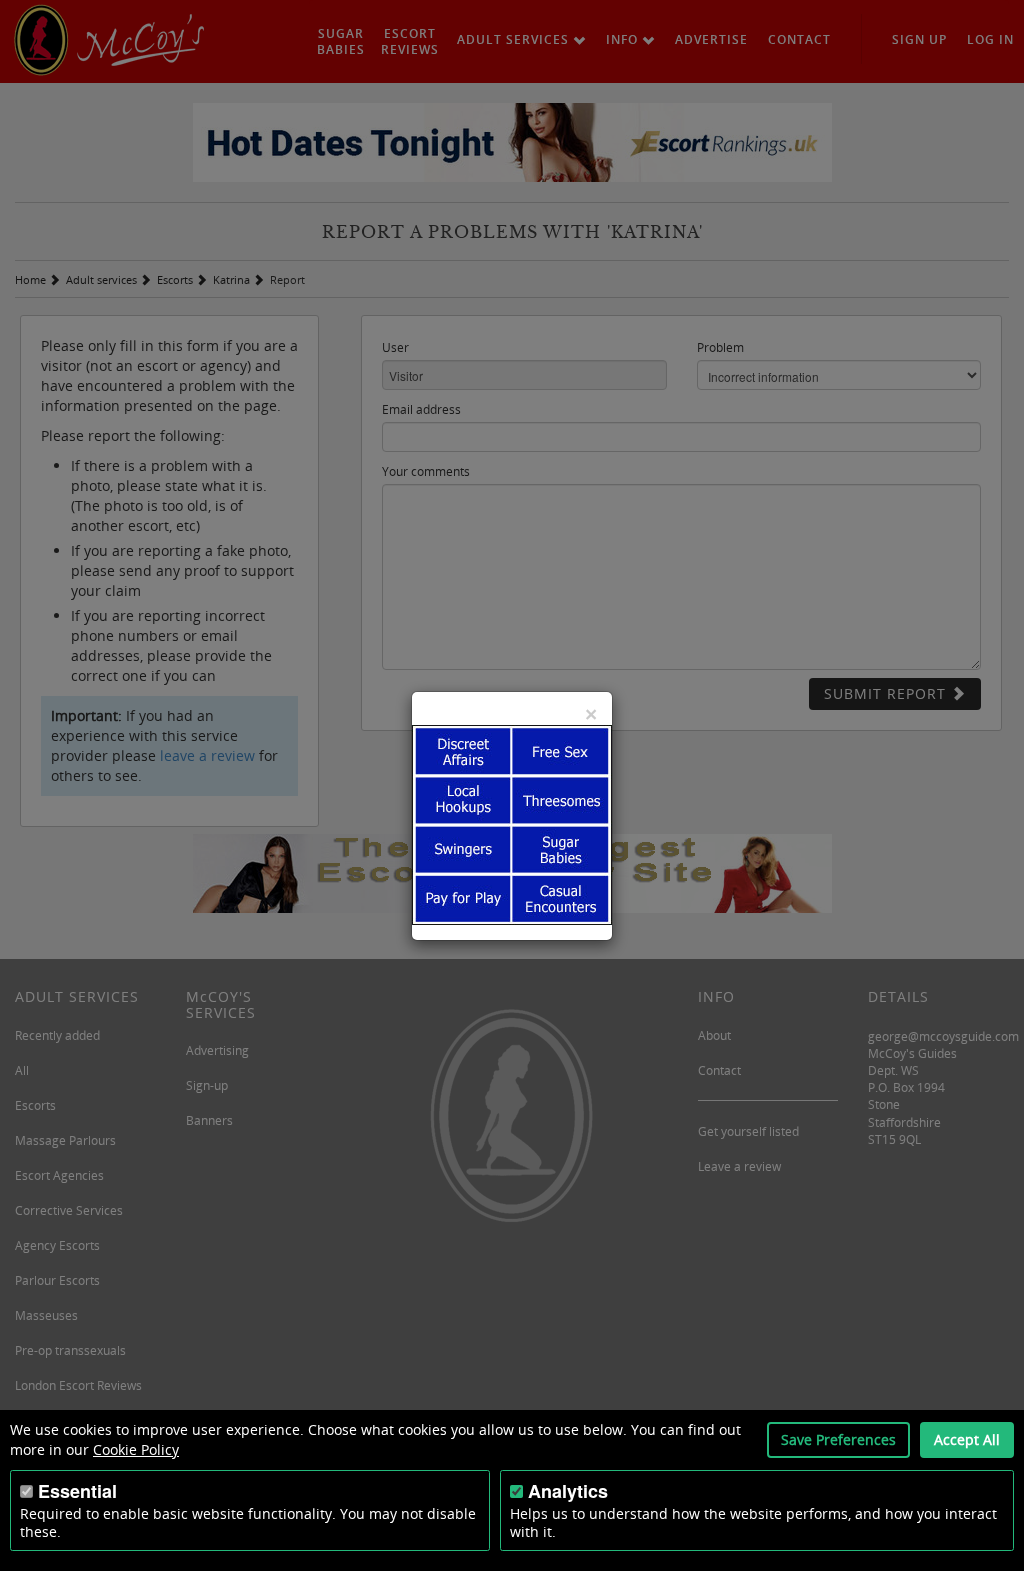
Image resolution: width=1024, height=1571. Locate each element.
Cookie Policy (136, 1449)
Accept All (967, 1439)
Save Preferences (838, 1439)
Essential (77, 1491)
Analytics (568, 1491)
